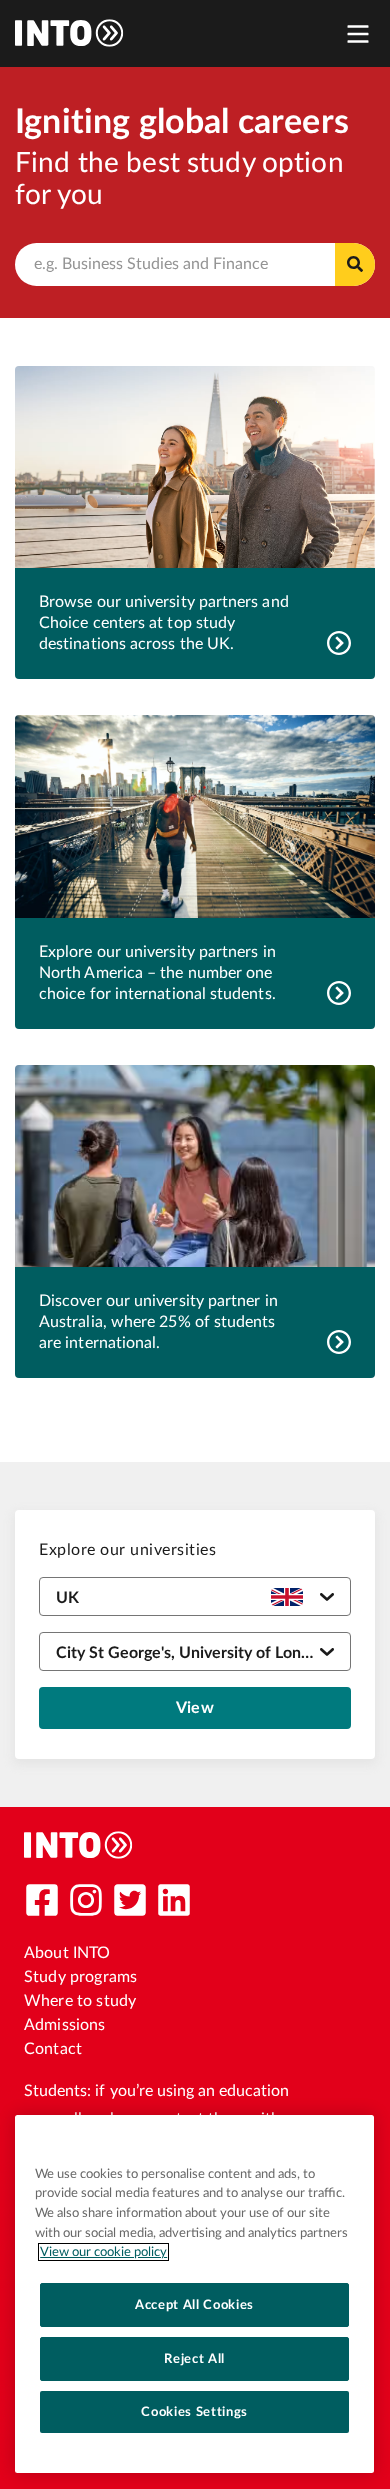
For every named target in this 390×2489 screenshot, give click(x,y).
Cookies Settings (194, 2412)
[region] (194, 2294)
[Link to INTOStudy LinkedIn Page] (174, 1900)
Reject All (194, 2359)
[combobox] (195, 264)
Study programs (80, 1977)
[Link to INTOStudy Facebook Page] (42, 1900)
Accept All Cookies (194, 2305)
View (195, 1708)
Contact (53, 2049)
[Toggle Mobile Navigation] (358, 33)
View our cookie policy (103, 2252)
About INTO (67, 1953)
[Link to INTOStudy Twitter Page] (130, 1900)
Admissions (65, 2025)
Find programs (355, 264)
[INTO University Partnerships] (79, 1845)
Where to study (80, 2001)
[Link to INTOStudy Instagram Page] (86, 1900)
